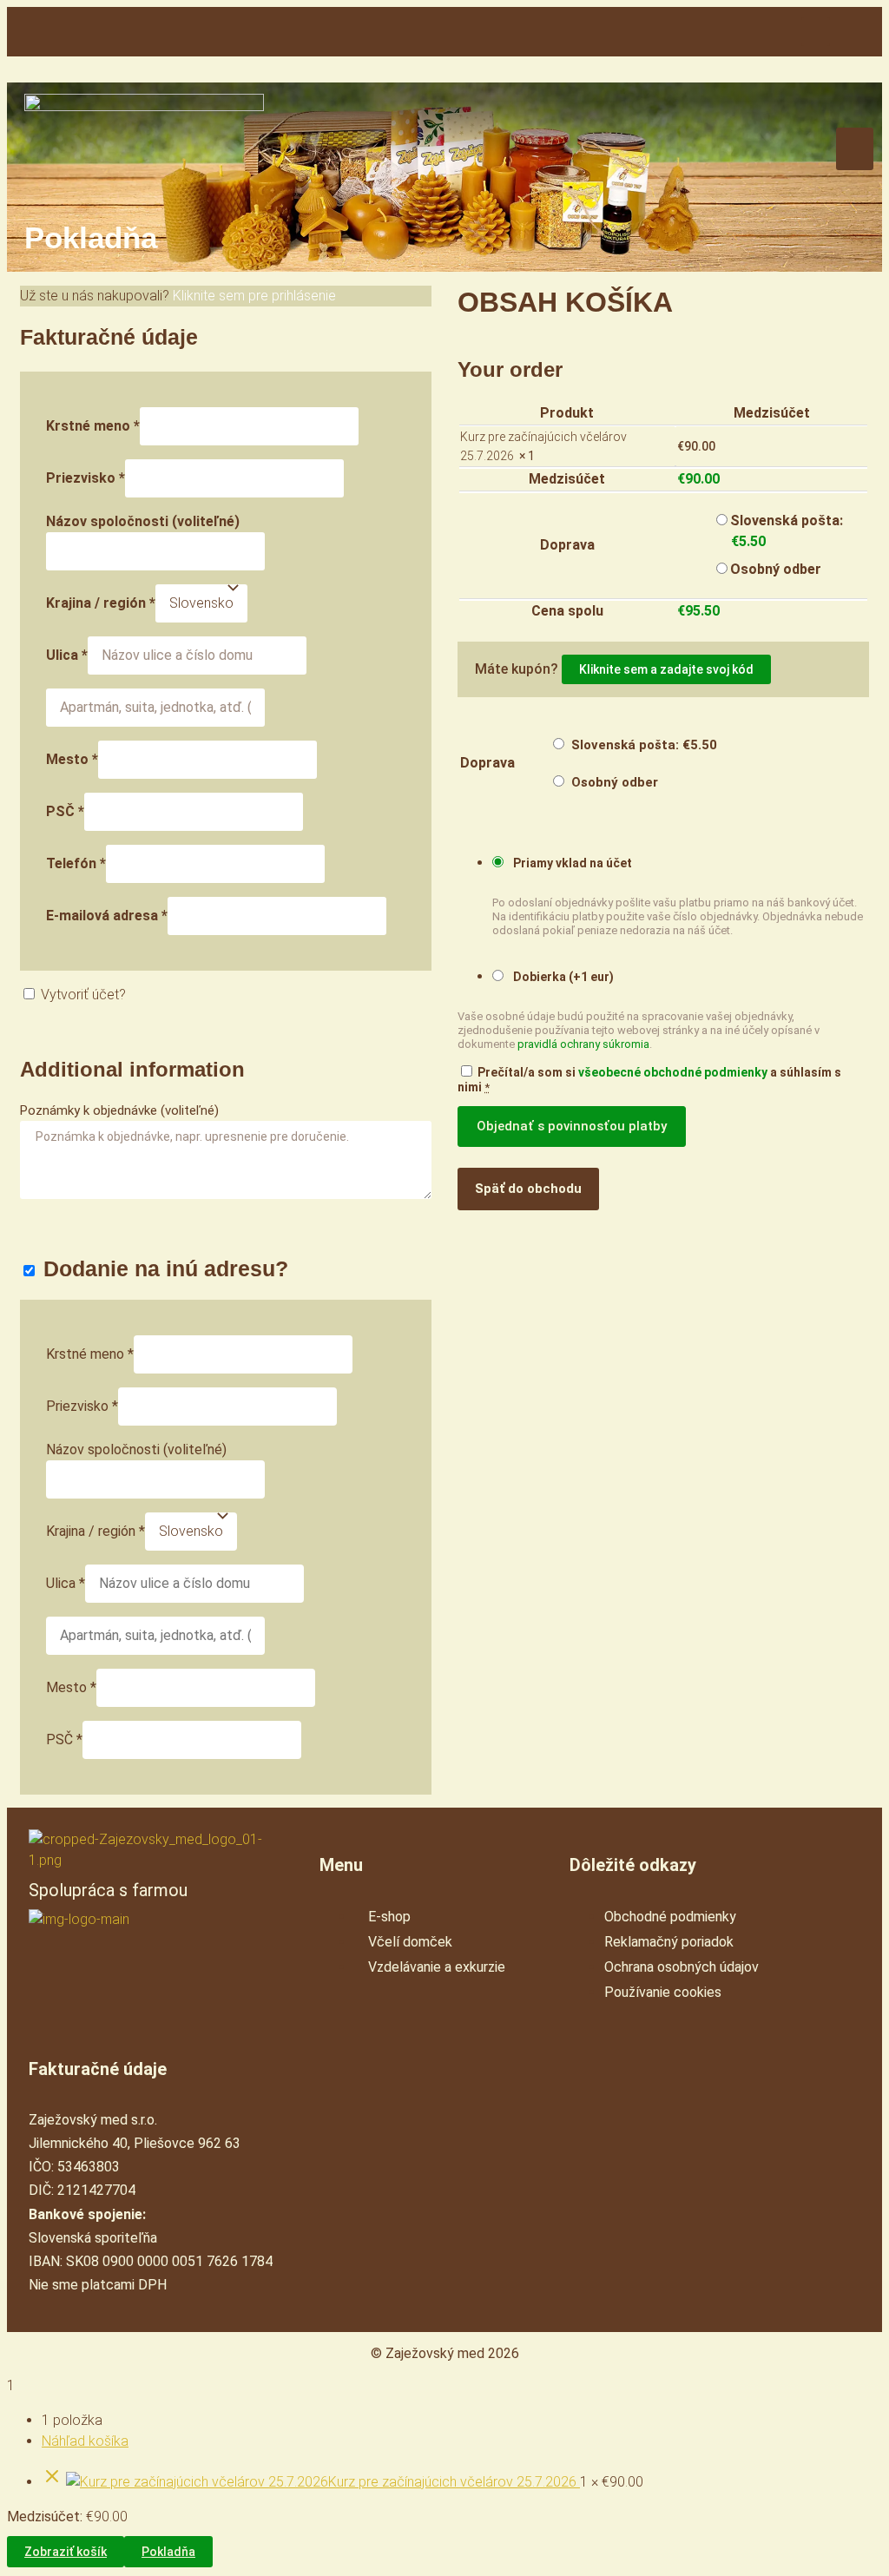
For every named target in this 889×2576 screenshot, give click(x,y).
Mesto (72, 759)
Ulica (67, 655)
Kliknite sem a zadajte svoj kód (666, 669)
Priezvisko (86, 478)
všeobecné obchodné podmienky (673, 1072)
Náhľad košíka (85, 2441)
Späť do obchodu (528, 1189)
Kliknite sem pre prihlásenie (254, 296)
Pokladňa (168, 2552)
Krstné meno (93, 426)
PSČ (65, 811)
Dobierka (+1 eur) (562, 977)
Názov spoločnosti (143, 521)
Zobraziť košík (66, 2552)
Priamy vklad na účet (571, 863)
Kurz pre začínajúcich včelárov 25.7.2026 (454, 2482)
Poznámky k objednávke (119, 1110)
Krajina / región (101, 603)
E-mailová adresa (107, 916)
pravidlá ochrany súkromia (583, 1044)
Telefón (76, 863)
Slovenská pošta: (644, 745)
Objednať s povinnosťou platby (572, 1126)
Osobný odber (776, 569)
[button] (816, 32)
